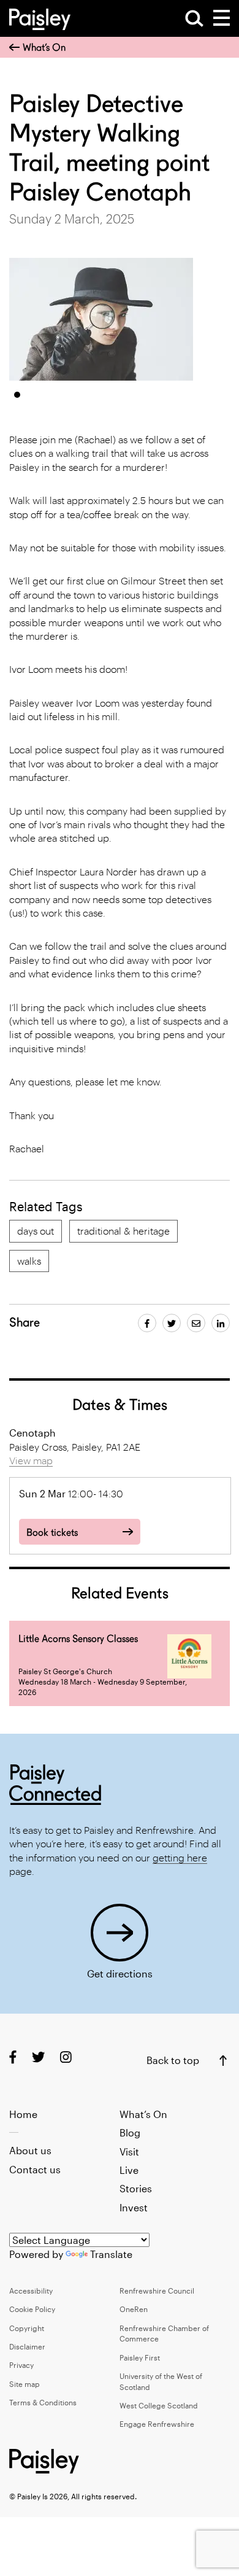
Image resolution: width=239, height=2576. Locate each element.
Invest (134, 2207)
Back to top (173, 2060)
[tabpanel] (101, 319)
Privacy (21, 2365)
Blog (130, 2132)
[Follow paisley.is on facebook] (13, 2057)
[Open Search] (194, 18)
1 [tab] (17, 395)
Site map (25, 2384)
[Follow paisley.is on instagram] (66, 2057)
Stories (136, 2188)
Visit (129, 2151)
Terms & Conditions (43, 2402)
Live (129, 2170)
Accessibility (31, 2291)
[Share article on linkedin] (221, 1323)
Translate (111, 2254)
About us (30, 2150)
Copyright (27, 2328)
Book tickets (52, 1533)
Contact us (35, 2169)
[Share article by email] (196, 1323)
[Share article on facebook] (147, 1323)
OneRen (134, 2309)
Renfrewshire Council (157, 2291)
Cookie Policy (32, 2309)
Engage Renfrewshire (157, 2424)
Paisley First (140, 2357)
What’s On (44, 48)
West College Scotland (159, 2405)
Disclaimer (27, 2346)
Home (23, 2114)
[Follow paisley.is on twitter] (38, 2057)
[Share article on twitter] (172, 1323)
